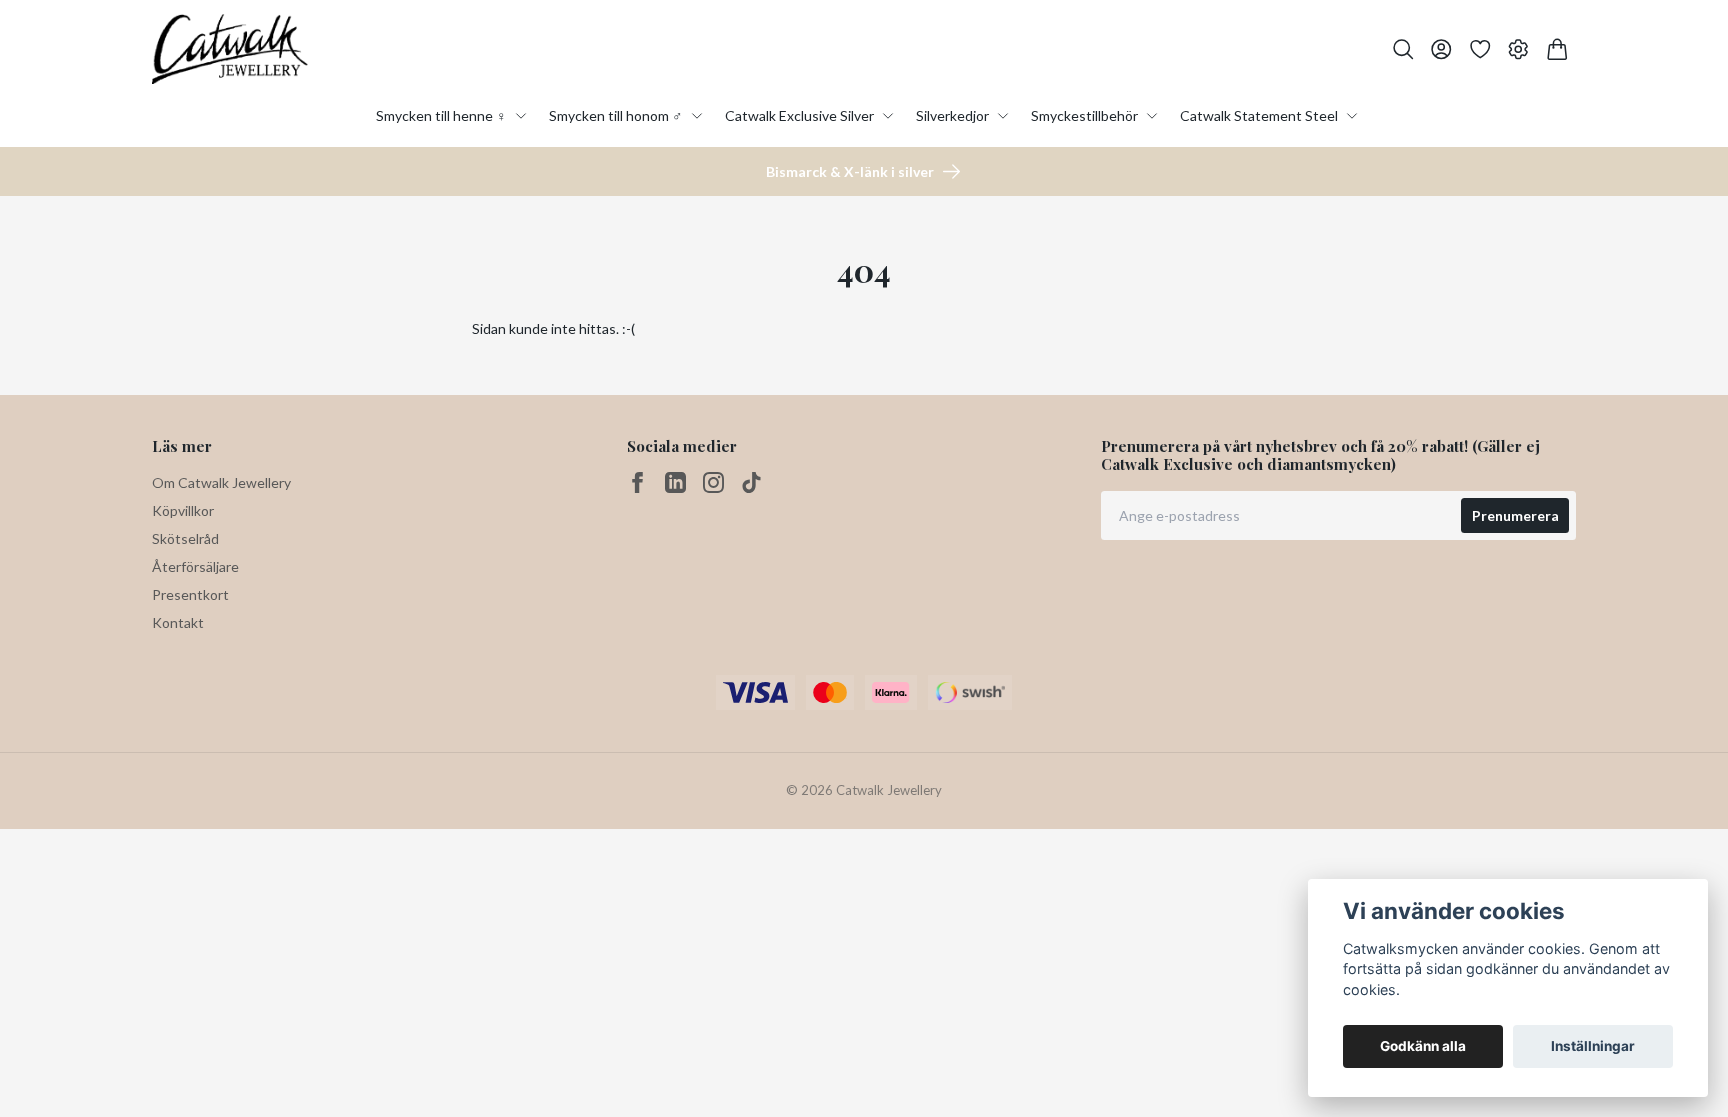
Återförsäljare (195, 566)
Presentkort (190, 594)
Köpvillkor (183, 510)
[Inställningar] (1518, 49)
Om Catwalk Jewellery (221, 482)
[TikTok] (751, 482)
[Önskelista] (1480, 49)
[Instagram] (713, 482)
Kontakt (178, 622)
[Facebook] (637, 482)
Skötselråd (185, 538)
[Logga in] (1441, 49)
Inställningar (1593, 1046)
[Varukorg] (1557, 49)
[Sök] (1403, 49)
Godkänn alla (1423, 1046)
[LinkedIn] (675, 482)
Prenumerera (1515, 515)
